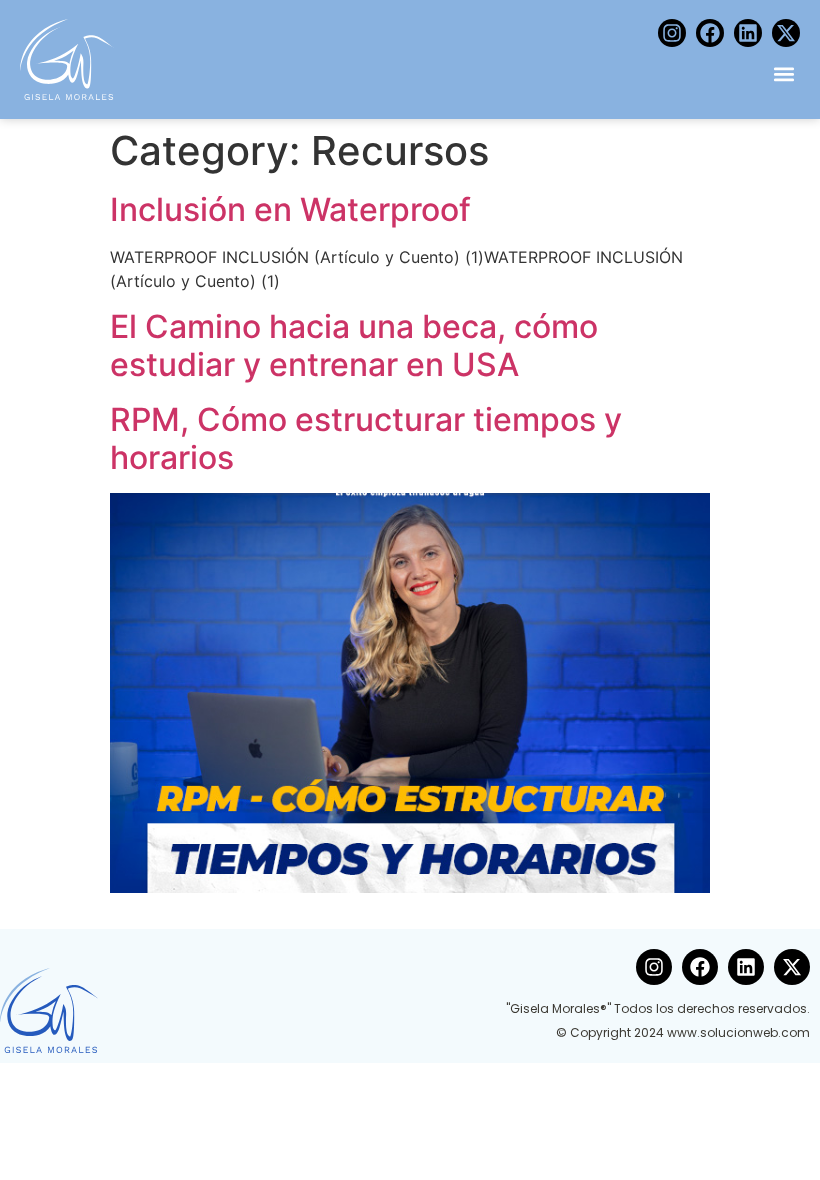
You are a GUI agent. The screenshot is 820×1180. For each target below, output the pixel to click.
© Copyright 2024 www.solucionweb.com (683, 1032)
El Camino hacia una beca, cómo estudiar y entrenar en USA (354, 345)
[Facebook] (710, 33)
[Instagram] (672, 33)
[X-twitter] (786, 33)
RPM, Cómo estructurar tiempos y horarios (366, 438)
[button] (783, 73)
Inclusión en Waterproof (290, 209)
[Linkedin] (748, 33)
